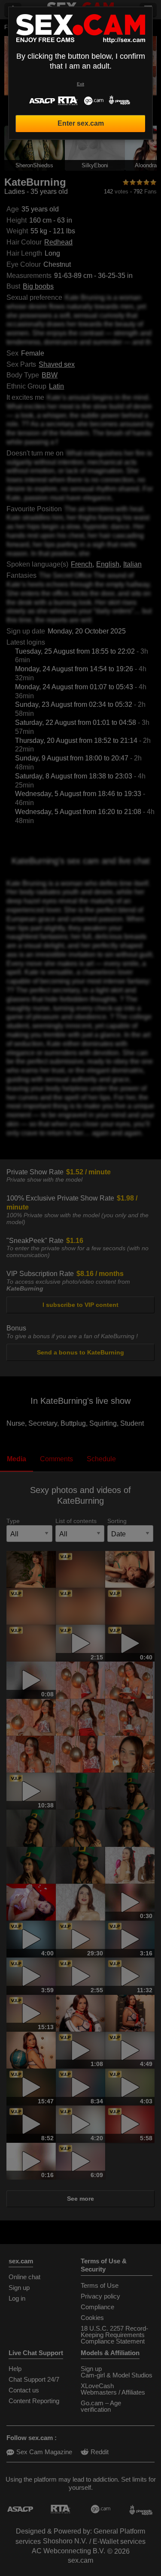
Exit (80, 84)
